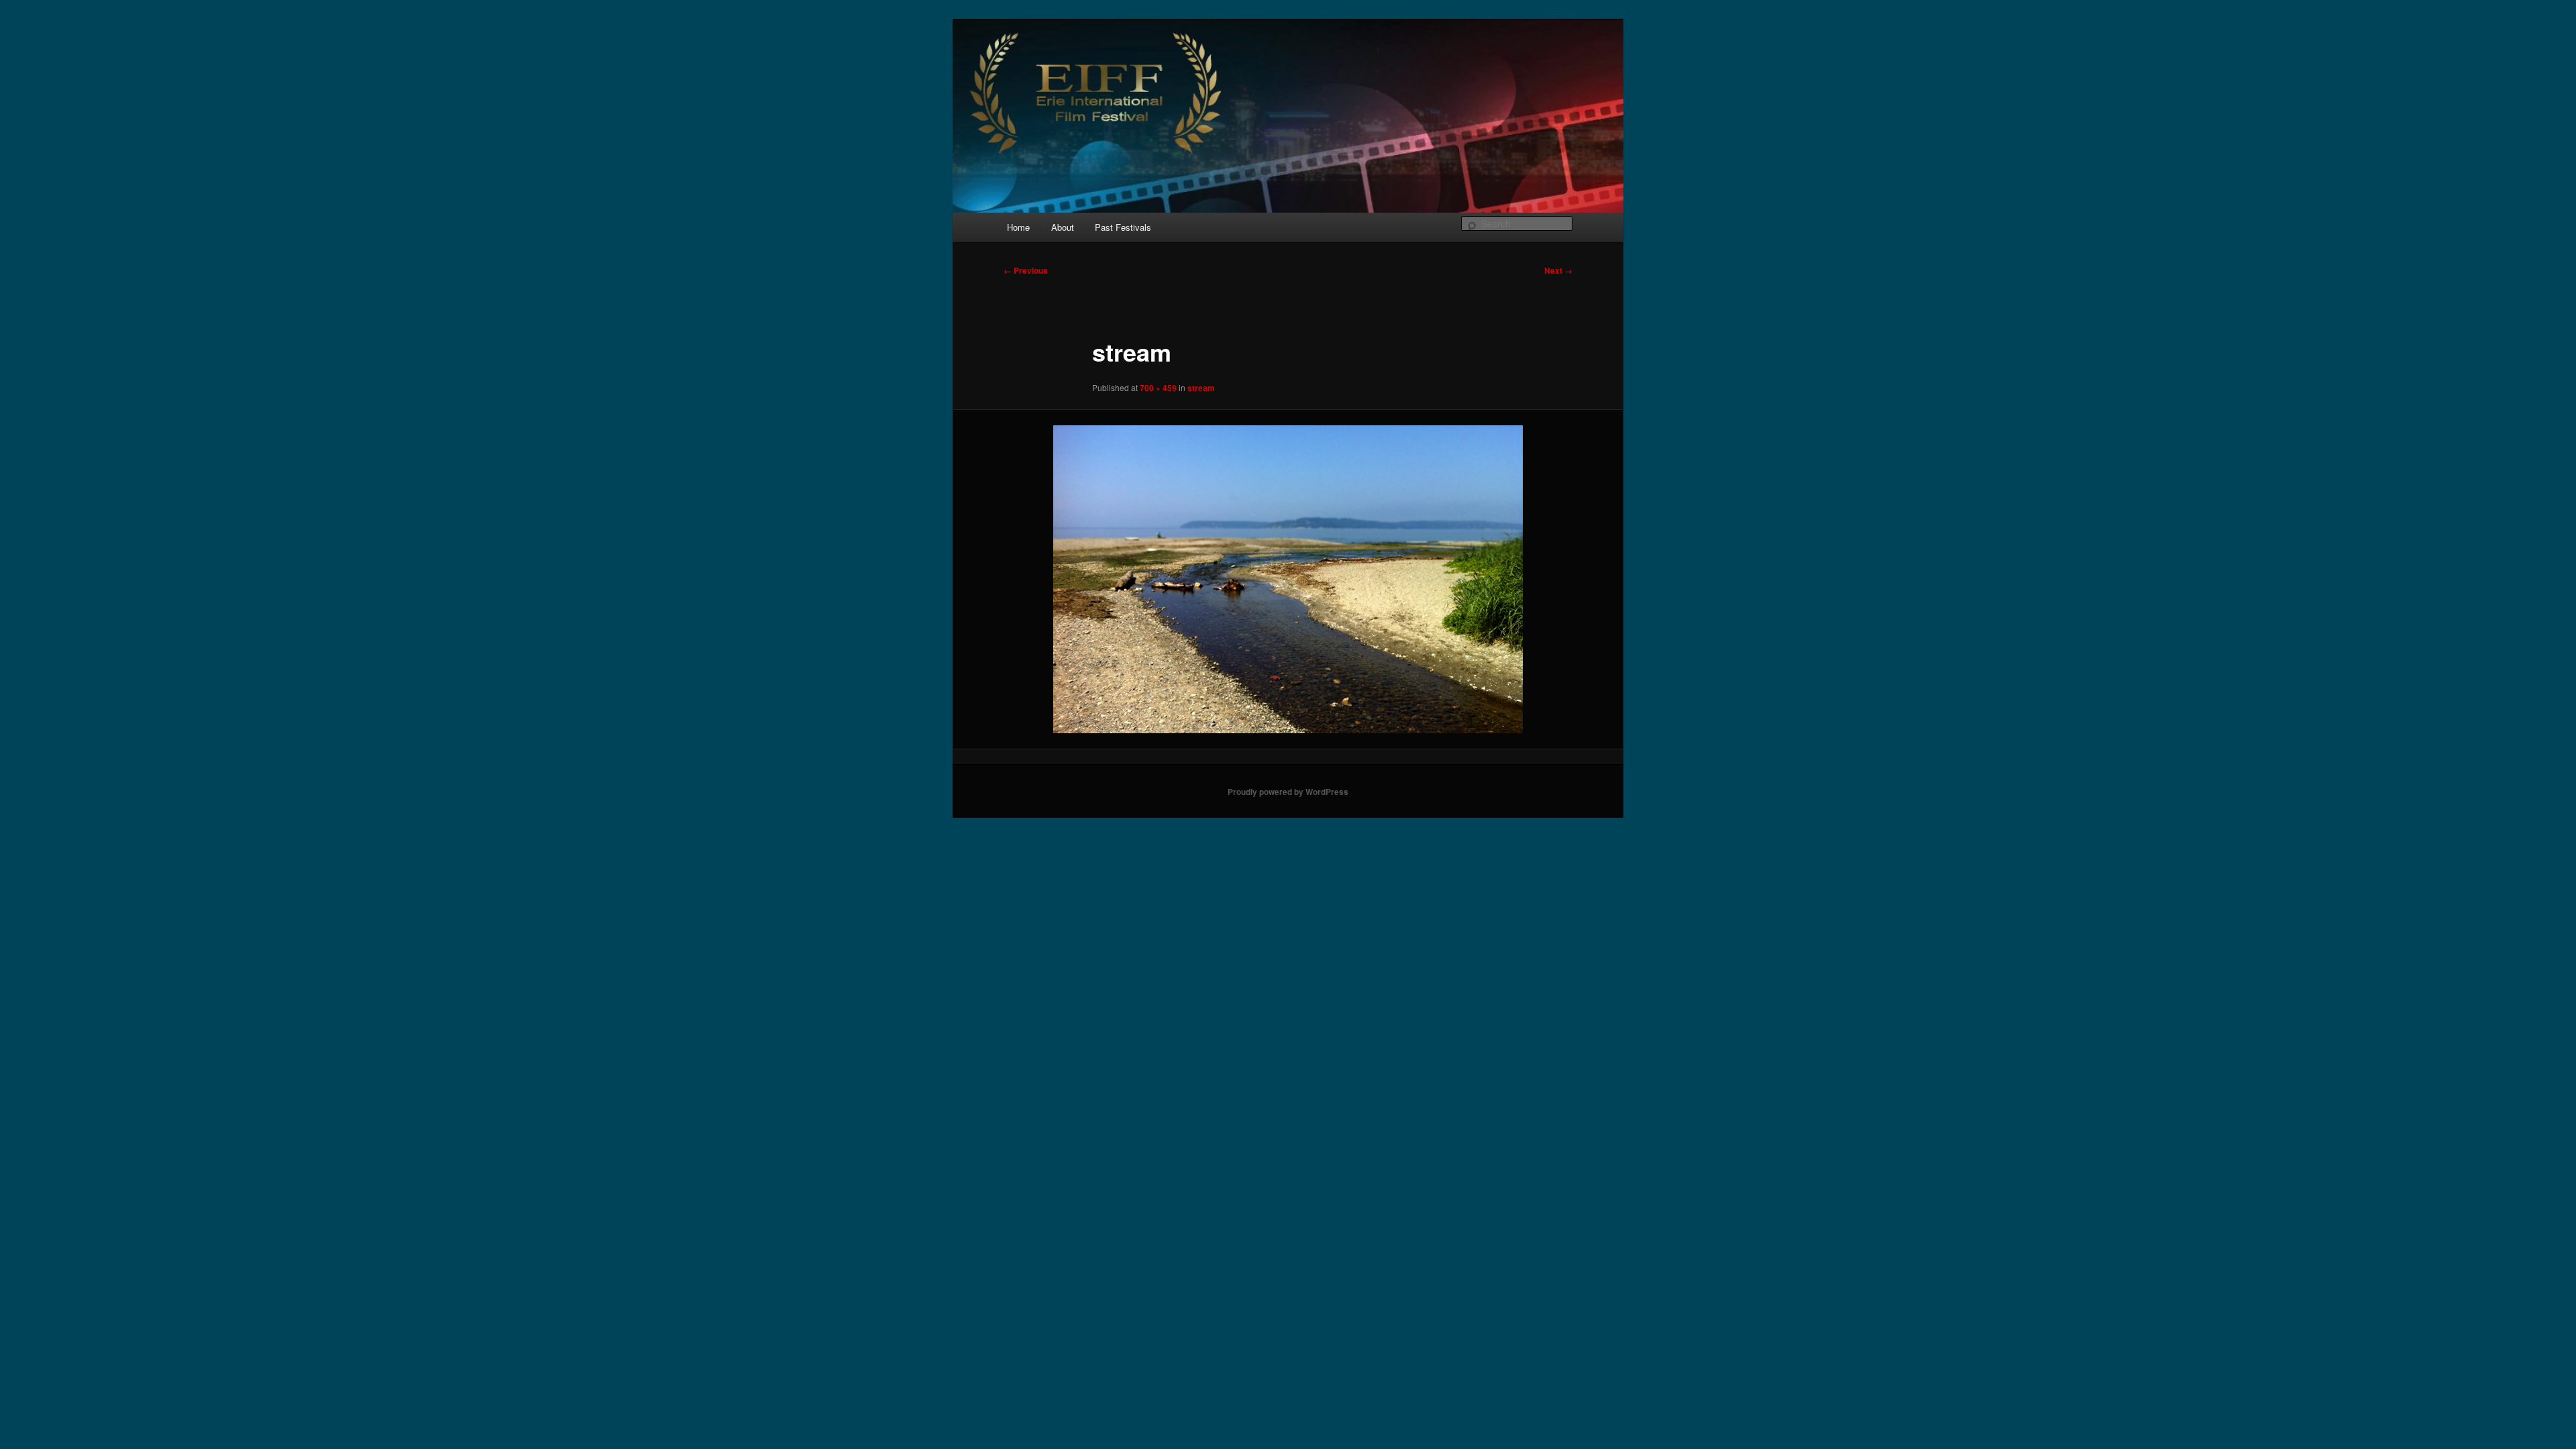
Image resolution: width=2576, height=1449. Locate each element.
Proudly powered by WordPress (1288, 792)
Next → (1558, 270)
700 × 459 (1158, 388)
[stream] (1288, 579)
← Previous (1026, 270)
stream (1201, 388)
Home (1018, 227)
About (1063, 227)
